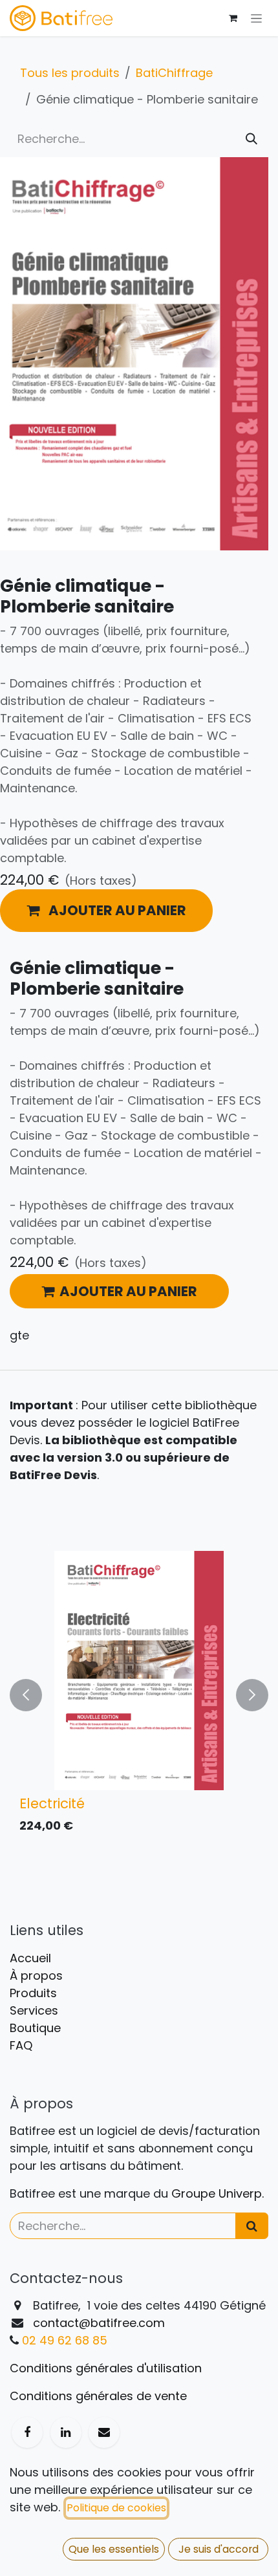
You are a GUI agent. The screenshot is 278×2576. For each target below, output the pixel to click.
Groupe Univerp (217, 2193)
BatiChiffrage (174, 73)
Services (34, 2010)
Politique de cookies (116, 2508)
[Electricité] (139, 1671)
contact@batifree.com (99, 2323)
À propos (36, 1975)
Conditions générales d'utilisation (106, 2368)
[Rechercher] (251, 139)
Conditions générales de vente (98, 2396)
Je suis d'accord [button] (219, 2549)
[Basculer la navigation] (256, 18)
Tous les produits (70, 73)
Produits (33, 1993)
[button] (106, 911)
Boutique (35, 2028)
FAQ (21, 2045)
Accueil (30, 1958)
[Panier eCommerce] (233, 18)
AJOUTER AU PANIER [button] (128, 1291)
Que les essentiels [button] (114, 2549)
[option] (139, 1695)
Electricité (52, 1803)
